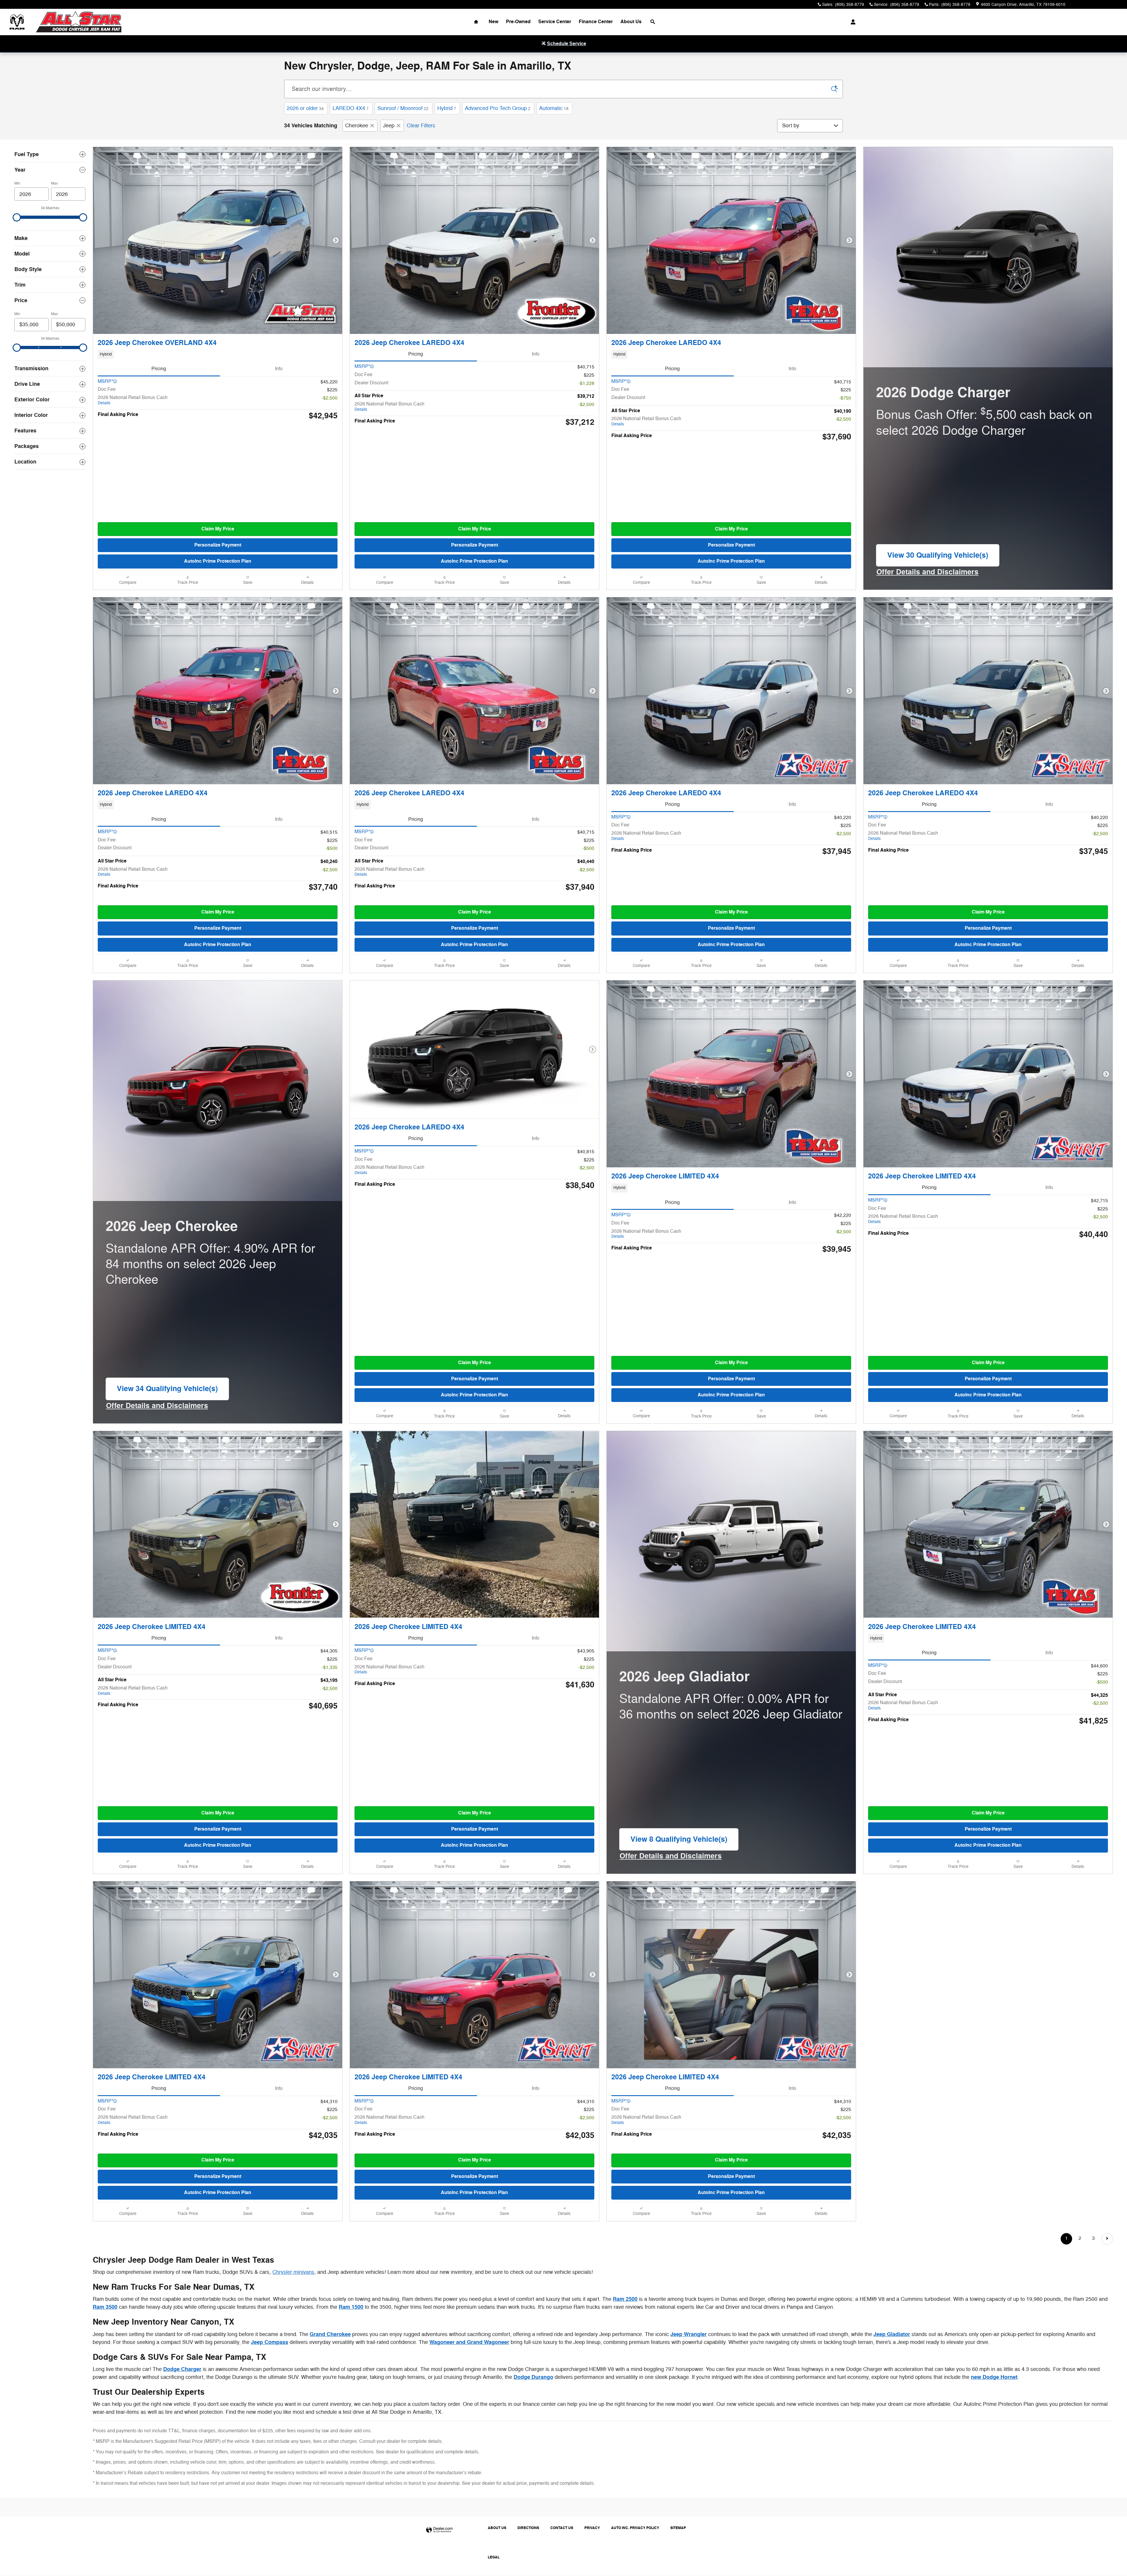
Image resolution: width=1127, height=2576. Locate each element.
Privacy (592, 2528)
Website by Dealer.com (439, 2530)
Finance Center (596, 22)
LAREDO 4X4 (351, 108)
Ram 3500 (105, 2307)
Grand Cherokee (330, 2334)
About (497, 2528)
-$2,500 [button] (330, 398)
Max (54, 183)
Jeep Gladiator (892, 2334)
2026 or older (305, 108)
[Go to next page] (1107, 2239)
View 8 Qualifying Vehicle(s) (679, 1842)
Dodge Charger (182, 2369)
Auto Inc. (635, 2528)
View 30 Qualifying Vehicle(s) (938, 558)
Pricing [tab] (159, 369)
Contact (562, 2528)
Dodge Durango (533, 2377)
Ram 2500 (625, 2299)
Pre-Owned (518, 22)
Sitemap (678, 2528)
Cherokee (357, 126)
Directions (528, 2528)
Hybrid (447, 108)
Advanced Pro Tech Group (498, 108)
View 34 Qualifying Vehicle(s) (167, 1392)
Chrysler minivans (293, 2272)
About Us (631, 22)
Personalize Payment (218, 545)
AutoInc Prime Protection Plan (218, 561)
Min (17, 183)
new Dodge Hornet (994, 2377)
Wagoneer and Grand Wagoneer (469, 2342)
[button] (218, 354)
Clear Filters (421, 126)
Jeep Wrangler (689, 2334)
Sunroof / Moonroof (403, 108)
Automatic (554, 108)
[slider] (17, 217)
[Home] (17, 22)
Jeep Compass (270, 2342)
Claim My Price (218, 529)
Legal (494, 2557)
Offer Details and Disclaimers (928, 572)
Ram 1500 (351, 2307)
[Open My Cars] (852, 22)
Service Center (555, 22)
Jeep (389, 126)
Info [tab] (279, 369)
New (494, 22)
